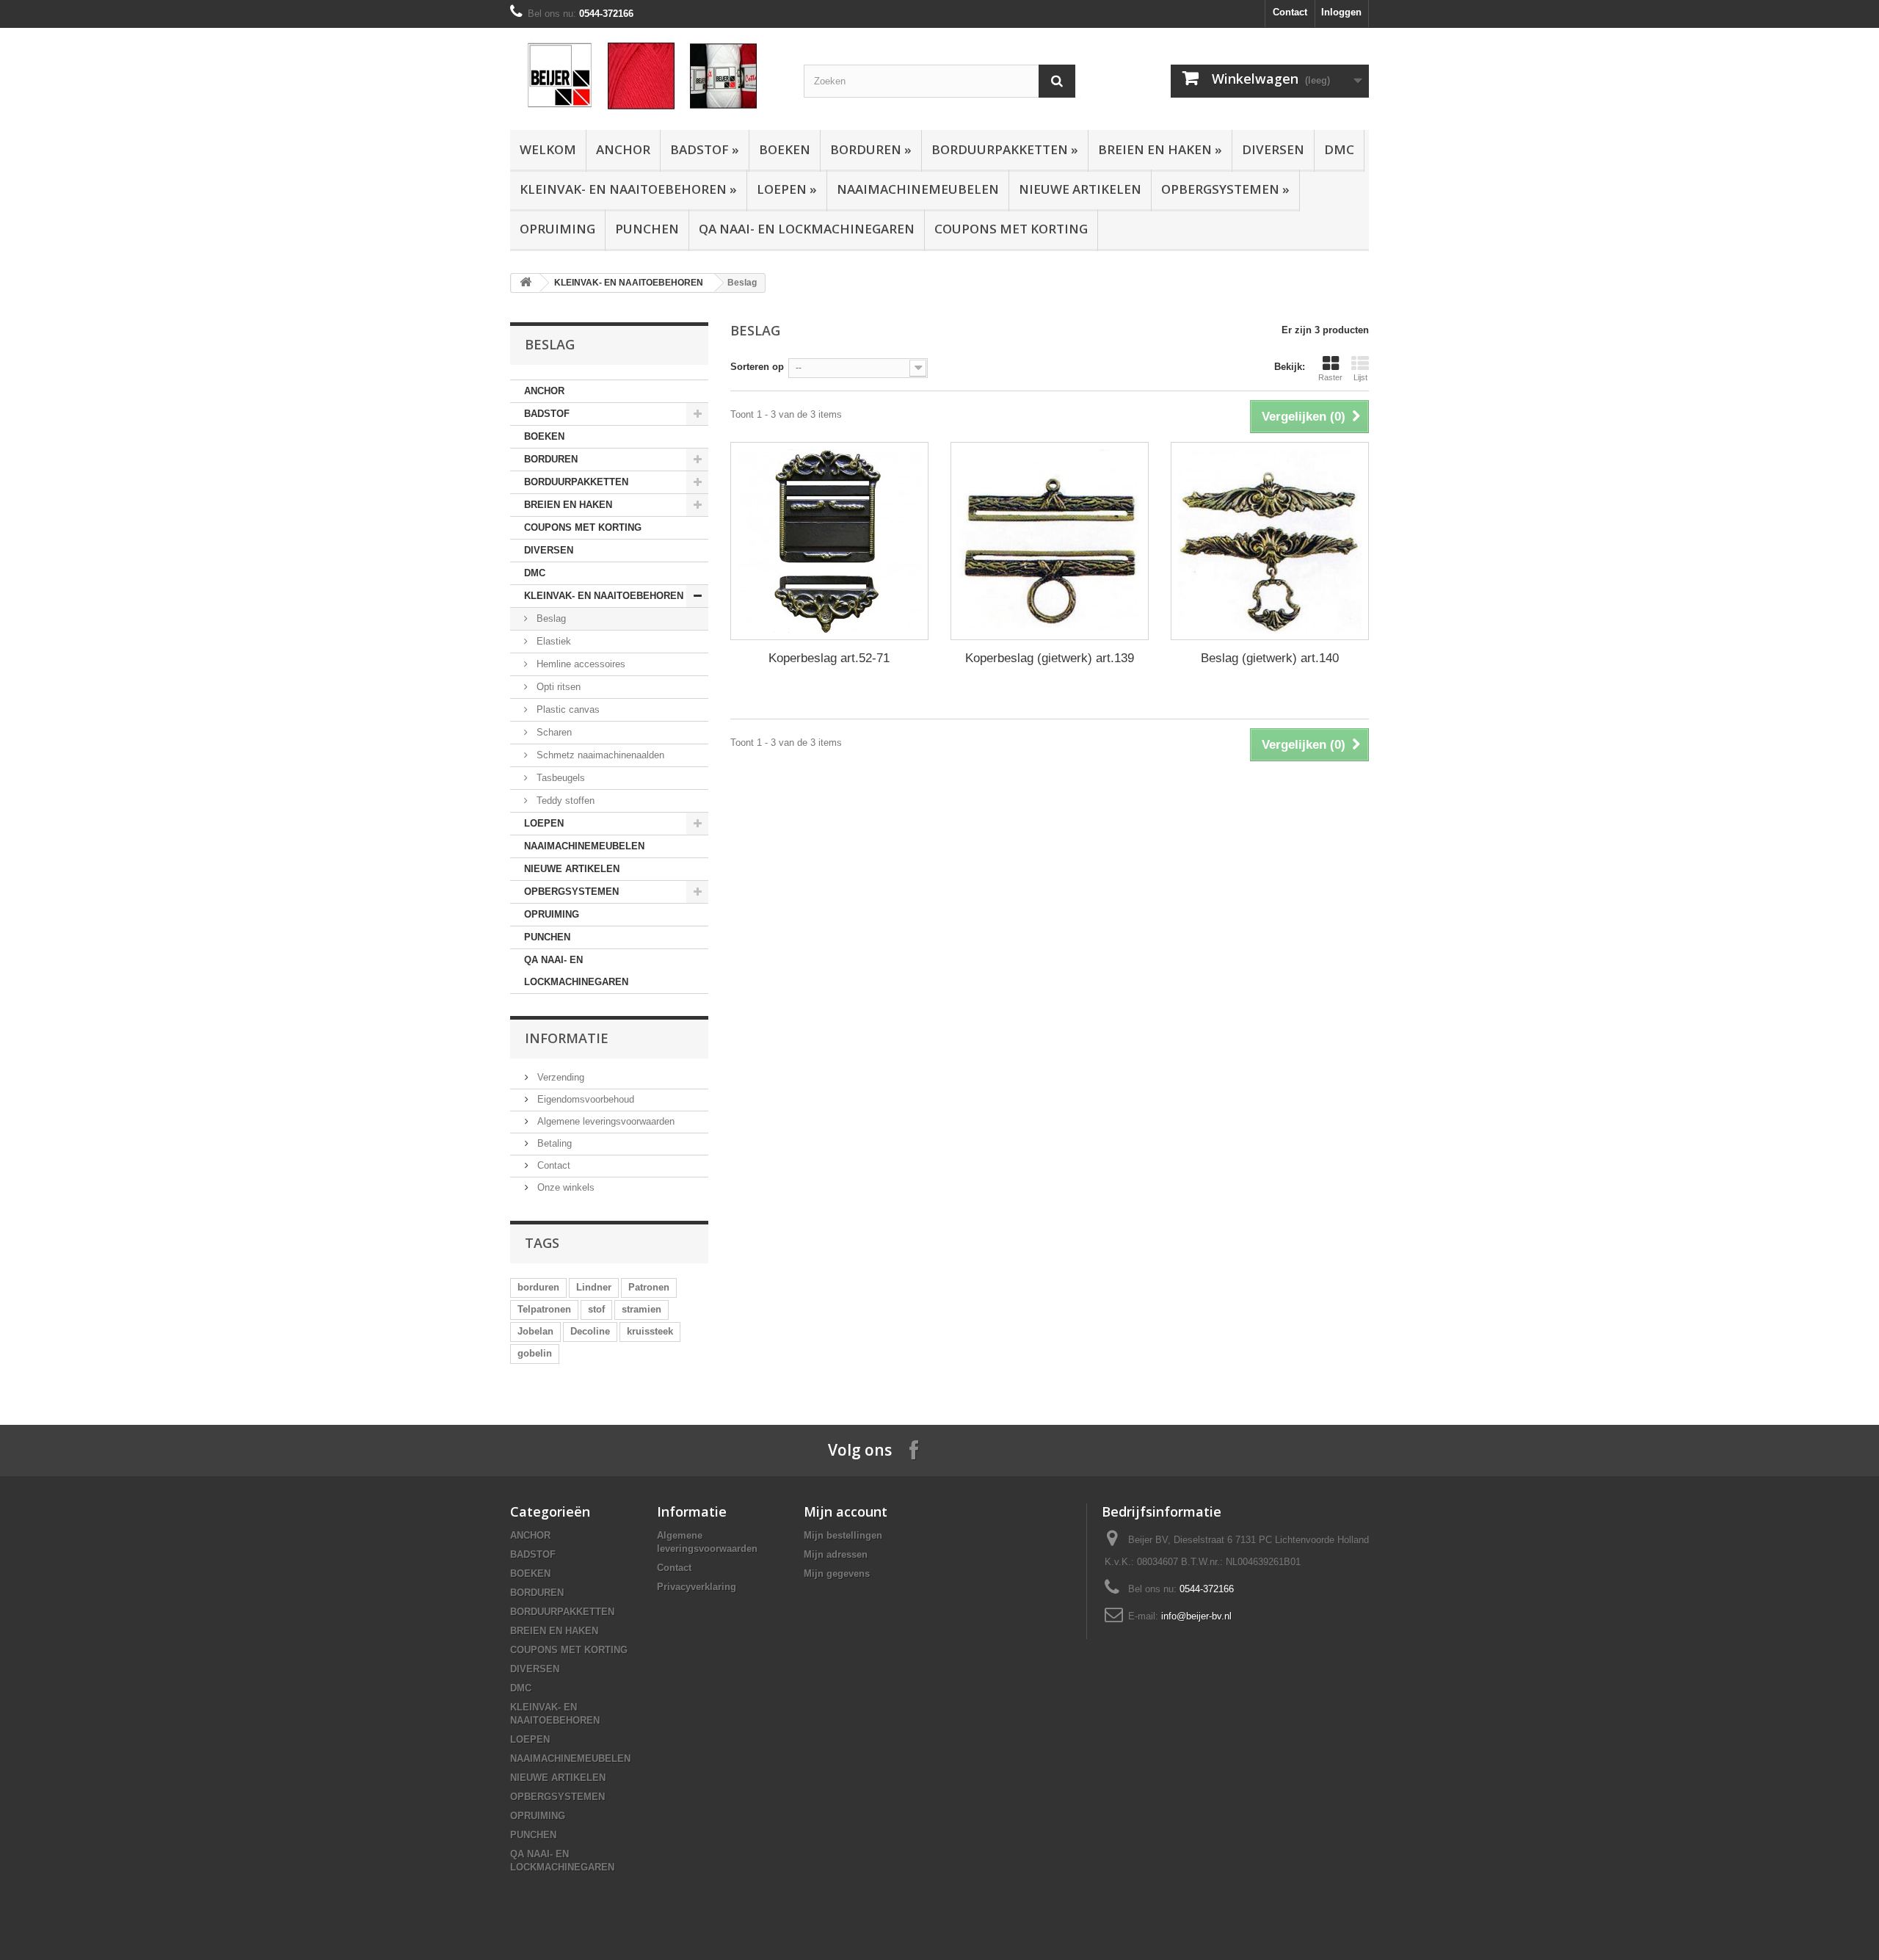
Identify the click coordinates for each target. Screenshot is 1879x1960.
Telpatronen (544, 1309)
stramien (642, 1309)
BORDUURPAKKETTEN (1005, 149)
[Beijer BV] (646, 75)
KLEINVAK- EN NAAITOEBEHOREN (628, 189)
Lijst (1360, 377)
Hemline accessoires (579, 664)
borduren (538, 1287)
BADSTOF (705, 149)
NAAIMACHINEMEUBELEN (918, 189)
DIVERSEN (1273, 149)
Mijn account (846, 1511)
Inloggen (1341, 12)
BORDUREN (871, 149)
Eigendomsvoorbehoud (584, 1099)
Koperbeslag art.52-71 (829, 658)
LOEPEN (787, 189)
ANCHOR (623, 149)
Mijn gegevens (837, 1574)
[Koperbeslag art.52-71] (829, 541)
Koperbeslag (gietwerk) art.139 (1050, 658)
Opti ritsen (557, 687)
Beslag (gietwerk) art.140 (1270, 658)
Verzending (559, 1077)
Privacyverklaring (697, 1587)
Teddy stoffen (564, 801)
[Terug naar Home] (526, 283)
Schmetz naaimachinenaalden (599, 755)
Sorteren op (757, 367)
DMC (1339, 149)
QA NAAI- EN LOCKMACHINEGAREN (807, 229)
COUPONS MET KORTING (1011, 229)
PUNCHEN (647, 229)
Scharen (553, 732)
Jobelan (535, 1331)
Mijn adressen (836, 1554)
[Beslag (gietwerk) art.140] (1270, 541)
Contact (1290, 12)
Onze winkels (564, 1187)
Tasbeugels (559, 778)
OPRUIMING (557, 229)
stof (596, 1309)
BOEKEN (785, 149)
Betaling (553, 1143)
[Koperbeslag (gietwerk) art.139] (1050, 541)
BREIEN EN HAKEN (1160, 149)
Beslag (550, 618)
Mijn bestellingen (843, 1535)
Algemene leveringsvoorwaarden (604, 1121)
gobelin (535, 1353)
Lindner (594, 1287)
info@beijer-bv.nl (1196, 1616)
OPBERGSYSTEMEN (1225, 189)
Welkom (548, 149)
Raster (1330, 377)
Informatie (567, 1038)
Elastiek (552, 641)
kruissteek (650, 1331)
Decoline (590, 1331)
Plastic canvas (567, 709)
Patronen (649, 1287)
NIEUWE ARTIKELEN (1080, 189)
